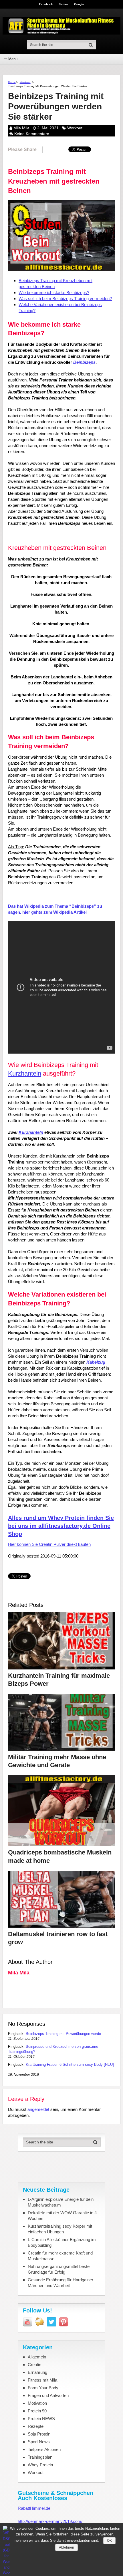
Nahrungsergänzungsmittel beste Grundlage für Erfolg (59, 2269)
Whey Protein (40, 2465)
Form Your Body (43, 2388)
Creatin (34, 2365)
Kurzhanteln (25, 1073)
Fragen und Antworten (48, 2395)
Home (12, 82)
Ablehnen (67, 2547)
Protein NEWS (41, 2419)
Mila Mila (21, 128)
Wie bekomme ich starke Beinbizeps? (54, 293)
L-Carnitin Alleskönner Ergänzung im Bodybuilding (62, 2242)
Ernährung (37, 2372)
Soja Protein (39, 2434)
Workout (25, 82)
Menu (13, 59)
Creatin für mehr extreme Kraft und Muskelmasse (60, 2256)
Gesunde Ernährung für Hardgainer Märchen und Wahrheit (60, 2283)
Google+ (80, 4)
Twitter (64, 4)
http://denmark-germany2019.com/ (50, 2521)
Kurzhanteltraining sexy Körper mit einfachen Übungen (60, 2229)
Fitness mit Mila (42, 2380)
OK (109, 2541)
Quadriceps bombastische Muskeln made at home (60, 1856)
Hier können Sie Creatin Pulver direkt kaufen (49, 1544)
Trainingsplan (40, 2457)
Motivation (37, 2403)
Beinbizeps (84, 362)
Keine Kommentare (32, 134)
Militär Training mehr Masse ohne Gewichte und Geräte (57, 1761)
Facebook (46, 4)
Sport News (39, 2442)
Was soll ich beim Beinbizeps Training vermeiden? (65, 299)
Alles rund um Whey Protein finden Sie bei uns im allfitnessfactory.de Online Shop (61, 1526)
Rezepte (36, 2426)
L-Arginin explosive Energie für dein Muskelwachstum (61, 2202)
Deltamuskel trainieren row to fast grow (58, 1938)
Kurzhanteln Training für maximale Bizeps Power (59, 1680)
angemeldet (38, 2109)
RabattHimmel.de (34, 2508)
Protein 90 (37, 2411)
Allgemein (37, 2357)
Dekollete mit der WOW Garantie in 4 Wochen (62, 2216)
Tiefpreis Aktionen (44, 2449)
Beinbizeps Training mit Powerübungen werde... (65, 2034)
